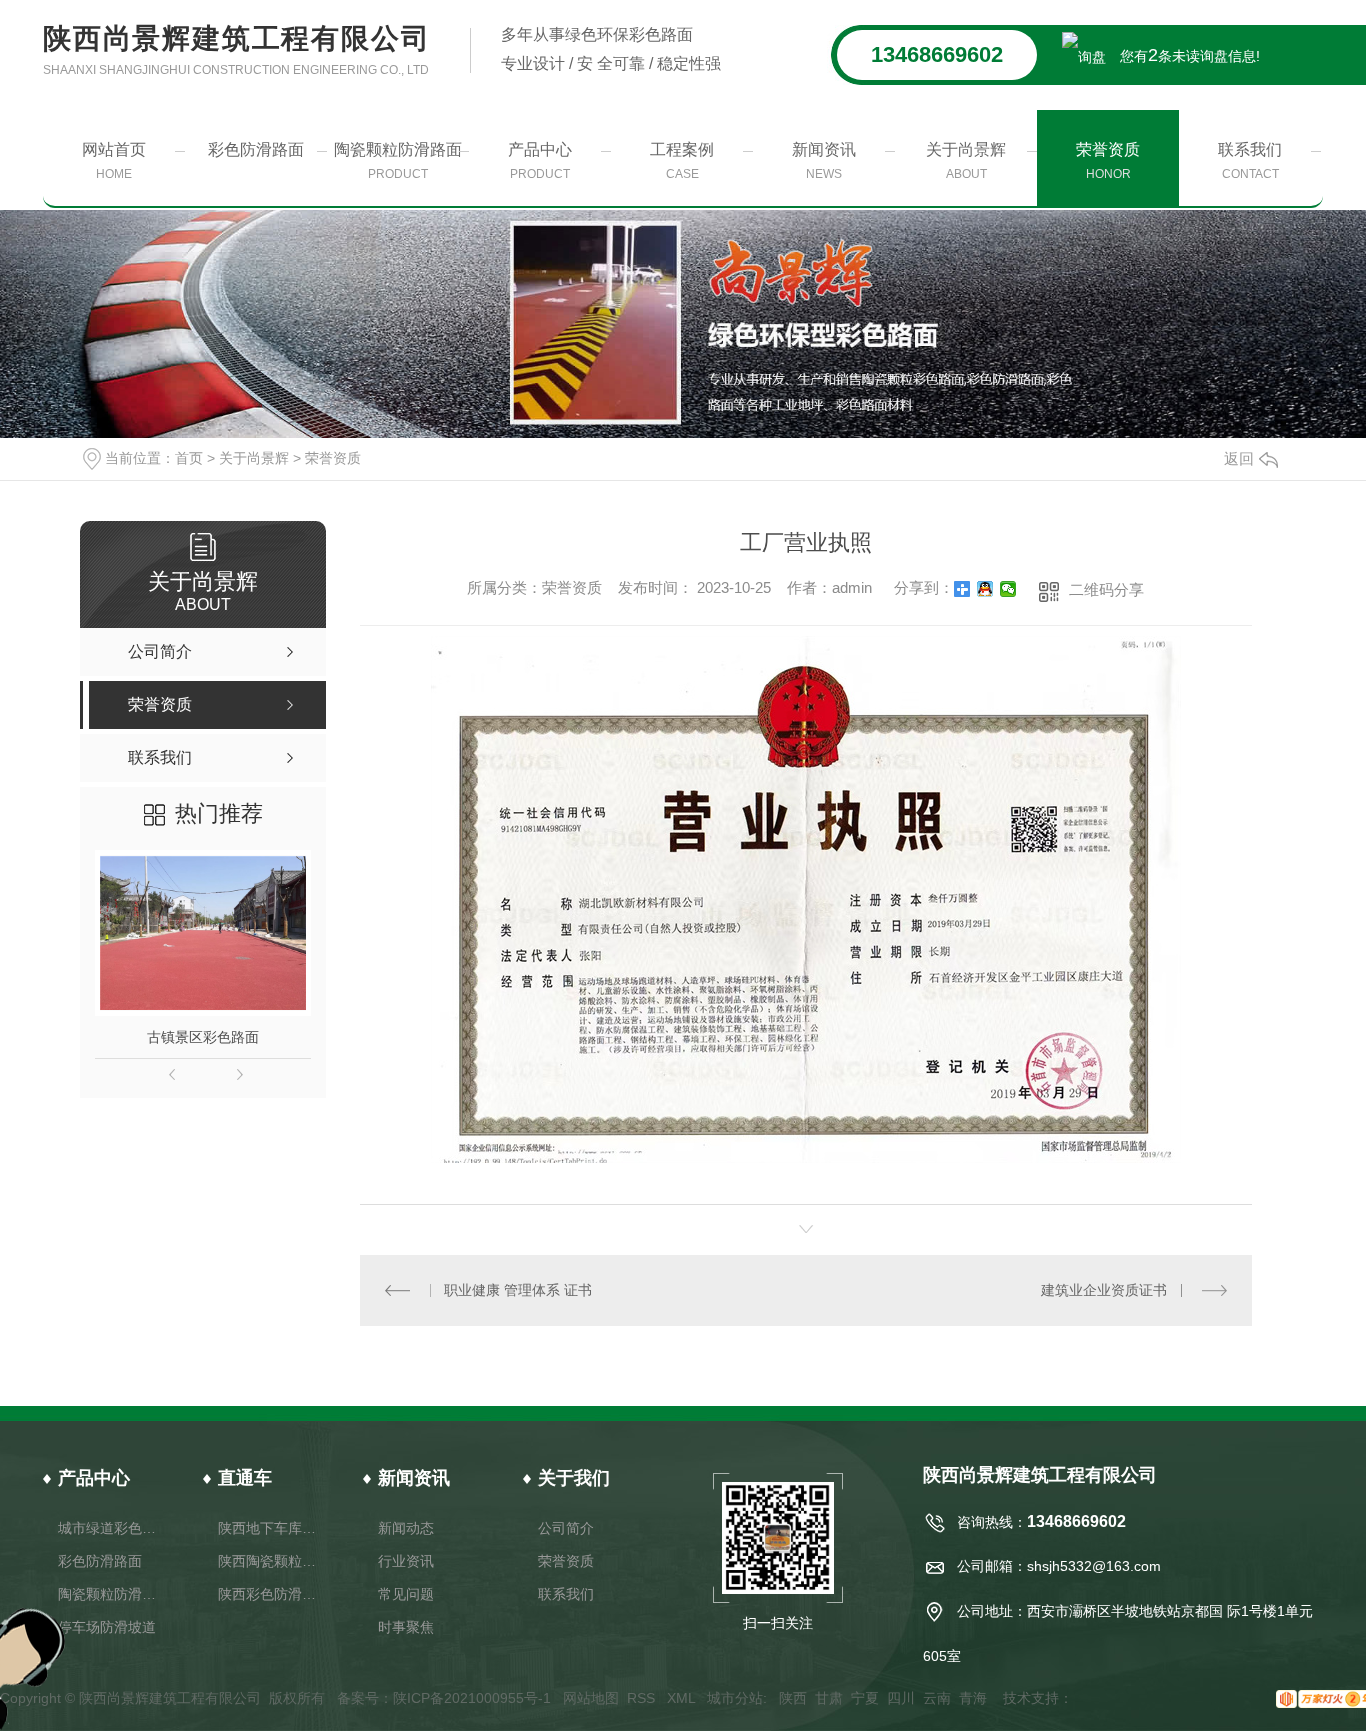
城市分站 (735, 1698)
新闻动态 (406, 1528)
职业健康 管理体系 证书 (518, 1290)
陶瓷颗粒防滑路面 (398, 161)
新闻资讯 (824, 161)
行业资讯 (406, 1561)
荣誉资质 (1108, 161)
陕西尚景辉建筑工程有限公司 (236, 50)
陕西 (793, 1698)
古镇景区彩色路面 (203, 1037)
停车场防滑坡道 (107, 1627)
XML (683, 1698)
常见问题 (406, 1594)
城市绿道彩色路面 (110, 1528)
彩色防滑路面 (256, 149)
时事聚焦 (406, 1627)
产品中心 (540, 161)
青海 (973, 1698)
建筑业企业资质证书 (1104, 1290)
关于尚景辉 (966, 161)
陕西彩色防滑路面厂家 (270, 1594)
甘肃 (829, 1698)
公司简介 (566, 1528)
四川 (901, 1698)
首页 (189, 458)
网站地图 (591, 1698)
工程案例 (682, 161)
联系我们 (1250, 161)
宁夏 (865, 1698)
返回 (1239, 458)
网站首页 (114, 161)
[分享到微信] (1008, 589)
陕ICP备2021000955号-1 (472, 1698)
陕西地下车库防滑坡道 (270, 1528)
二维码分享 (1106, 589)
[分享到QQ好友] (985, 589)
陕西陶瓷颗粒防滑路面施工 (270, 1561)
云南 (937, 1698)
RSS (643, 1698)
